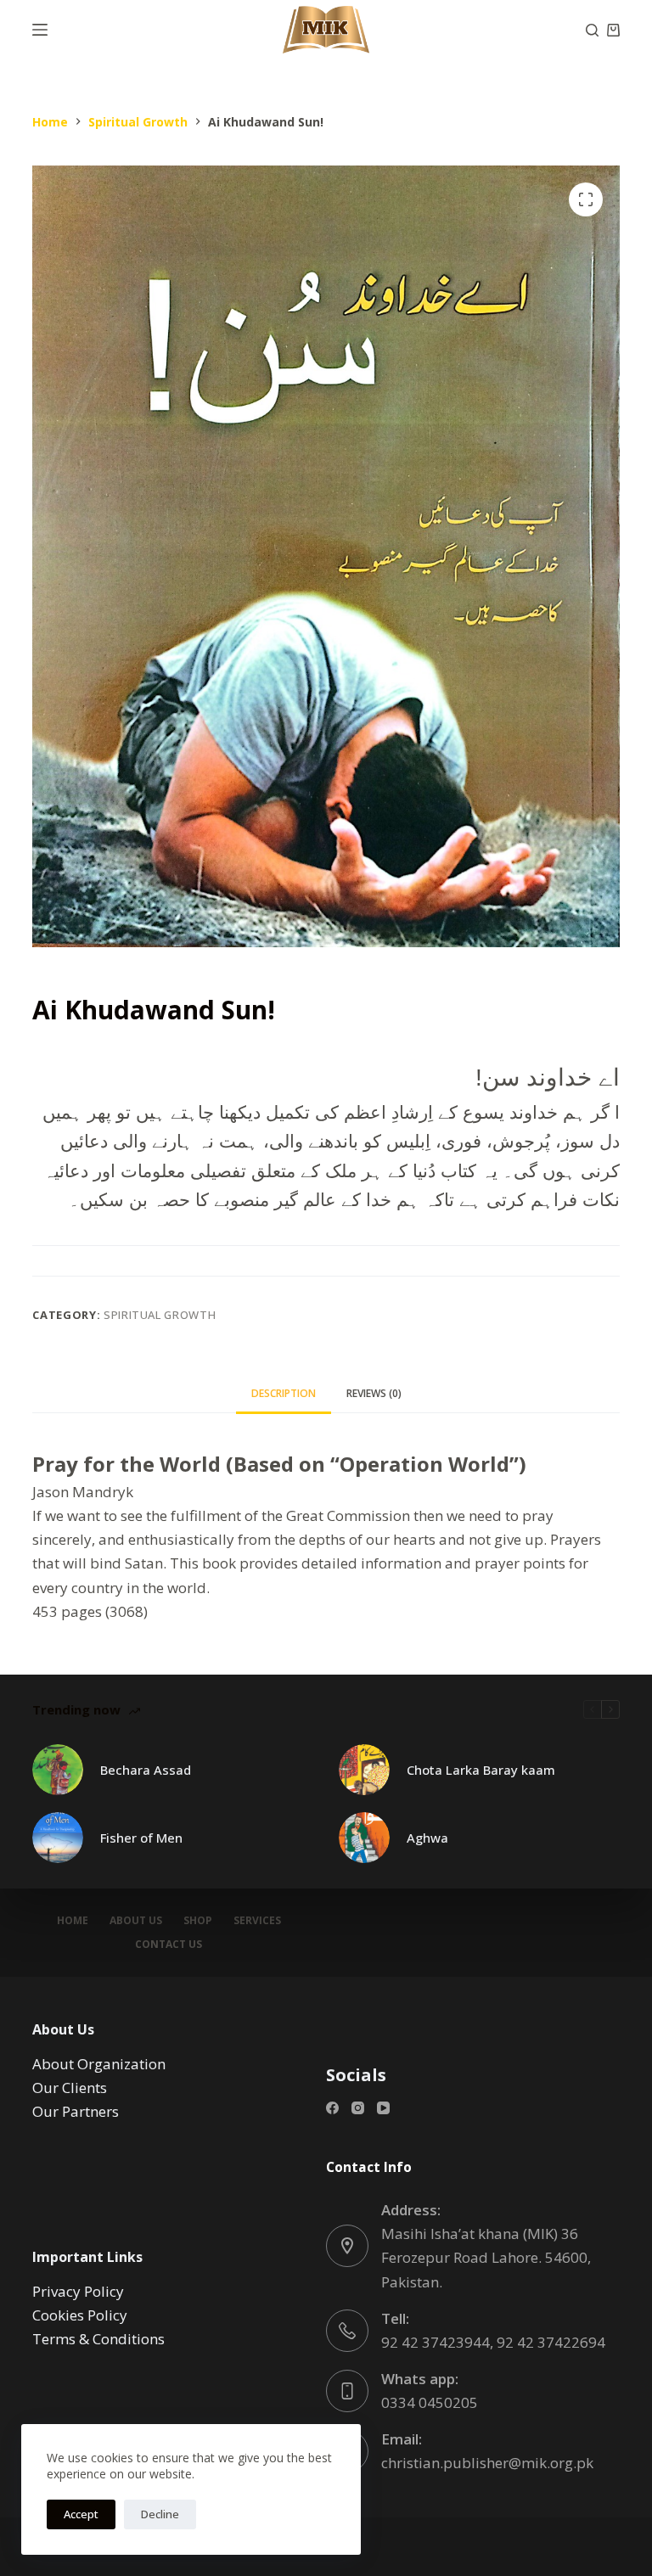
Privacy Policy (78, 2291)
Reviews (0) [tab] (374, 1393)
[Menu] (40, 30)
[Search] (592, 30)
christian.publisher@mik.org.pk (487, 2463)
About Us (136, 1921)
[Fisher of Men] (58, 1838)
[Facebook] (332, 2108)
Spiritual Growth (160, 1315)
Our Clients (70, 2088)
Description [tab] (284, 1393)
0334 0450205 (430, 2402)
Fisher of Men (141, 1838)
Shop (198, 1921)
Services (257, 1921)
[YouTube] (383, 2108)
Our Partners (76, 2111)
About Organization (99, 2064)
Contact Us (169, 1945)
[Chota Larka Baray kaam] (364, 1770)
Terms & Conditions (98, 2339)
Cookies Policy (80, 2315)
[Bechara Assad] (58, 1770)
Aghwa (427, 1838)
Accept (81, 2514)
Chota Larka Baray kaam (481, 1770)
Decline (160, 2514)
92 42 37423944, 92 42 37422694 (493, 2342)
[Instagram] (358, 2108)
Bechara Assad (146, 1770)
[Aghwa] (364, 1838)
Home (73, 1921)
